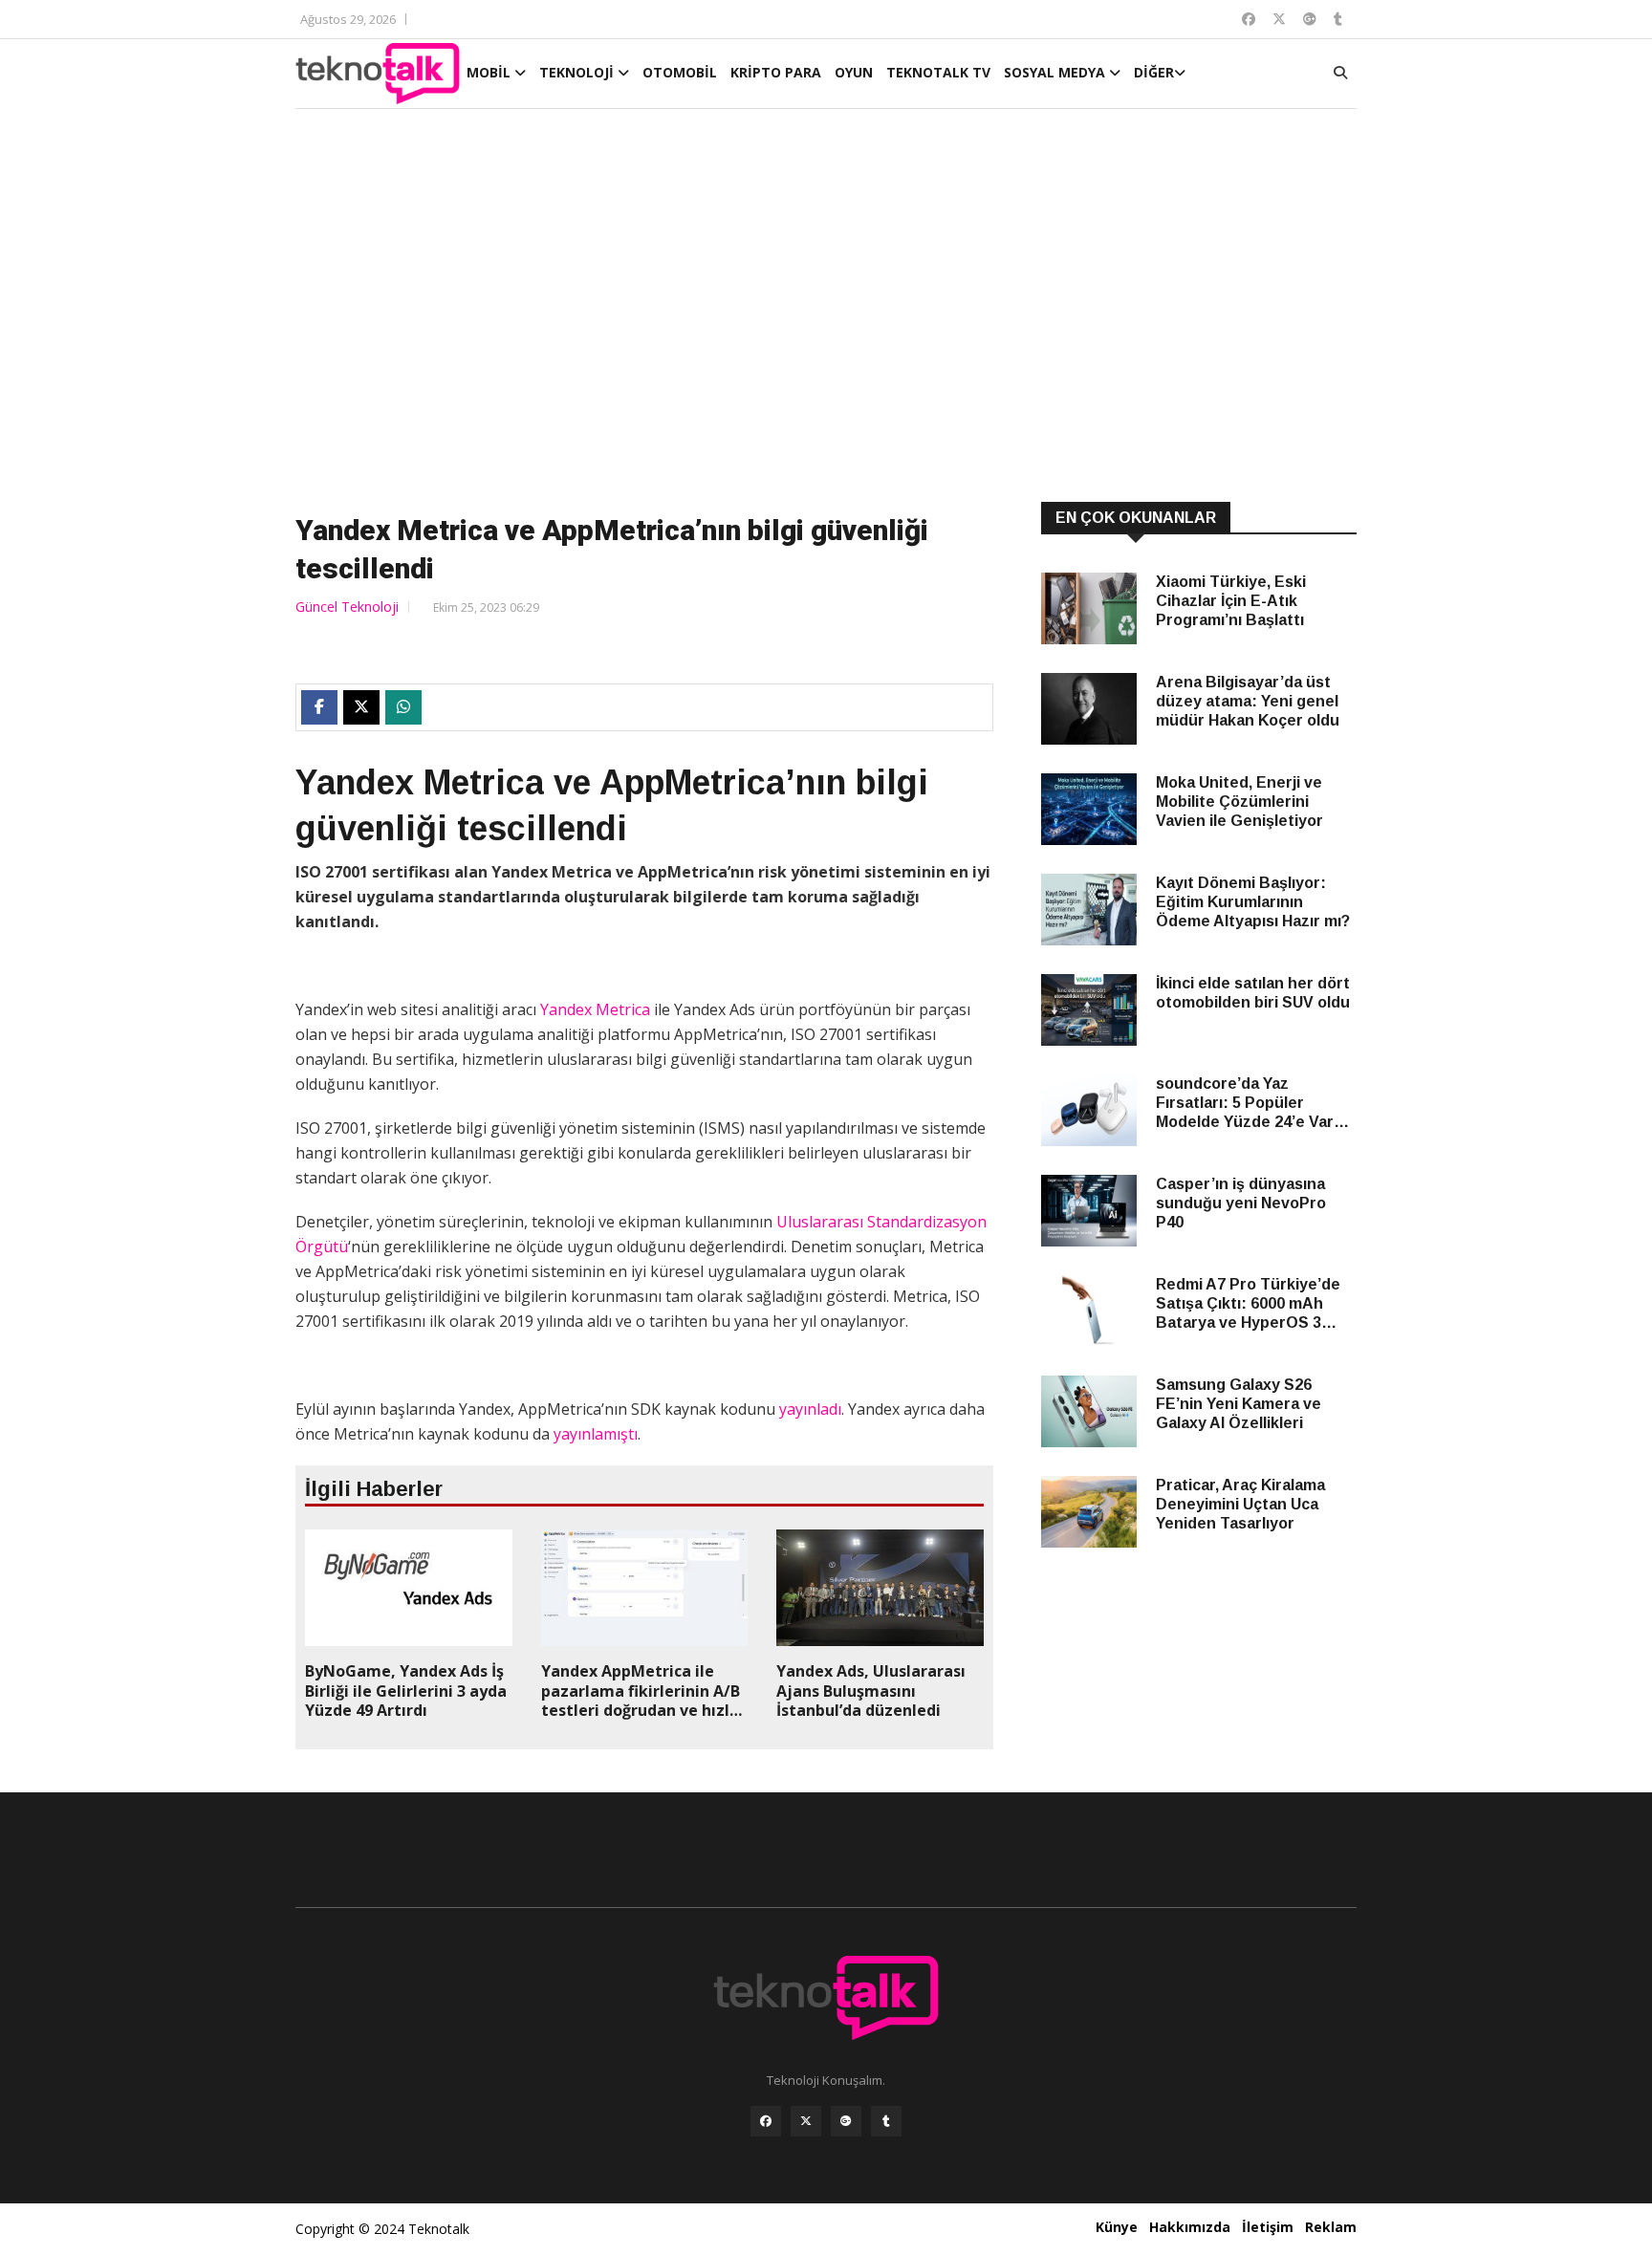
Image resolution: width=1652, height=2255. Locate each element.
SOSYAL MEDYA (1056, 72)
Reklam (1331, 2227)
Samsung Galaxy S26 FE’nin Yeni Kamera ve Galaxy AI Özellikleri (1239, 1404)
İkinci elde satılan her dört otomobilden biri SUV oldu (1253, 993)
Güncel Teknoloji (347, 607)
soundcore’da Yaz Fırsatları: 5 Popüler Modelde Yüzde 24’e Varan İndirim (1254, 1104)
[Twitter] (806, 2121)
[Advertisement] (826, 308)
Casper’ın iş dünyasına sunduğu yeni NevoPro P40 (1241, 1203)
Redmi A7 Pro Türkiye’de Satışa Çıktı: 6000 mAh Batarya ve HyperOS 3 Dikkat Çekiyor (1248, 1304)
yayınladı (810, 1409)
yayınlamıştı (596, 1434)
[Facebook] (766, 2121)
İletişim (1268, 2227)
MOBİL (490, 72)
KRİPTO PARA (776, 72)
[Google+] (846, 2121)
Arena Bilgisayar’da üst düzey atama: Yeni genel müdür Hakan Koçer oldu (1248, 701)
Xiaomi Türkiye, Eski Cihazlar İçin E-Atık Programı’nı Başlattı (1231, 601)
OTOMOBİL (680, 72)
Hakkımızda (1190, 2227)
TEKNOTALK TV (938, 72)
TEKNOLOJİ (578, 72)
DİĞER (1154, 72)
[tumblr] (886, 2121)
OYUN (854, 72)
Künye (1117, 2227)
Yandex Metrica (593, 1009)
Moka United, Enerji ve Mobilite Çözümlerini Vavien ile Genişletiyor (1239, 802)
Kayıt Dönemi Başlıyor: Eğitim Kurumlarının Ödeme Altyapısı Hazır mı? (1253, 902)
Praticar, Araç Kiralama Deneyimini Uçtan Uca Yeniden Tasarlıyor (1240, 1504)
